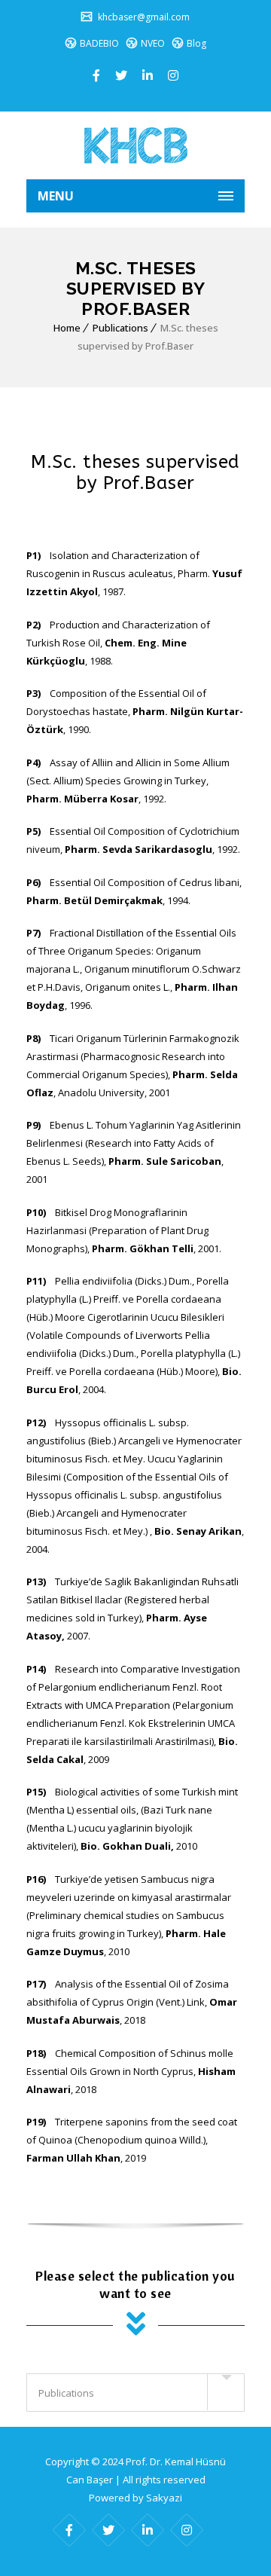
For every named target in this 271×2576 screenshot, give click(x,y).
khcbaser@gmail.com (143, 17)
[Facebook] (96, 75)
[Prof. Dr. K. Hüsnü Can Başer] (135, 145)
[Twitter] (121, 75)
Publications (120, 328)
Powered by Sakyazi (135, 2498)
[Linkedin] (148, 75)
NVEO (153, 43)
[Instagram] (173, 75)
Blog (196, 43)
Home (67, 328)
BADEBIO (99, 43)
